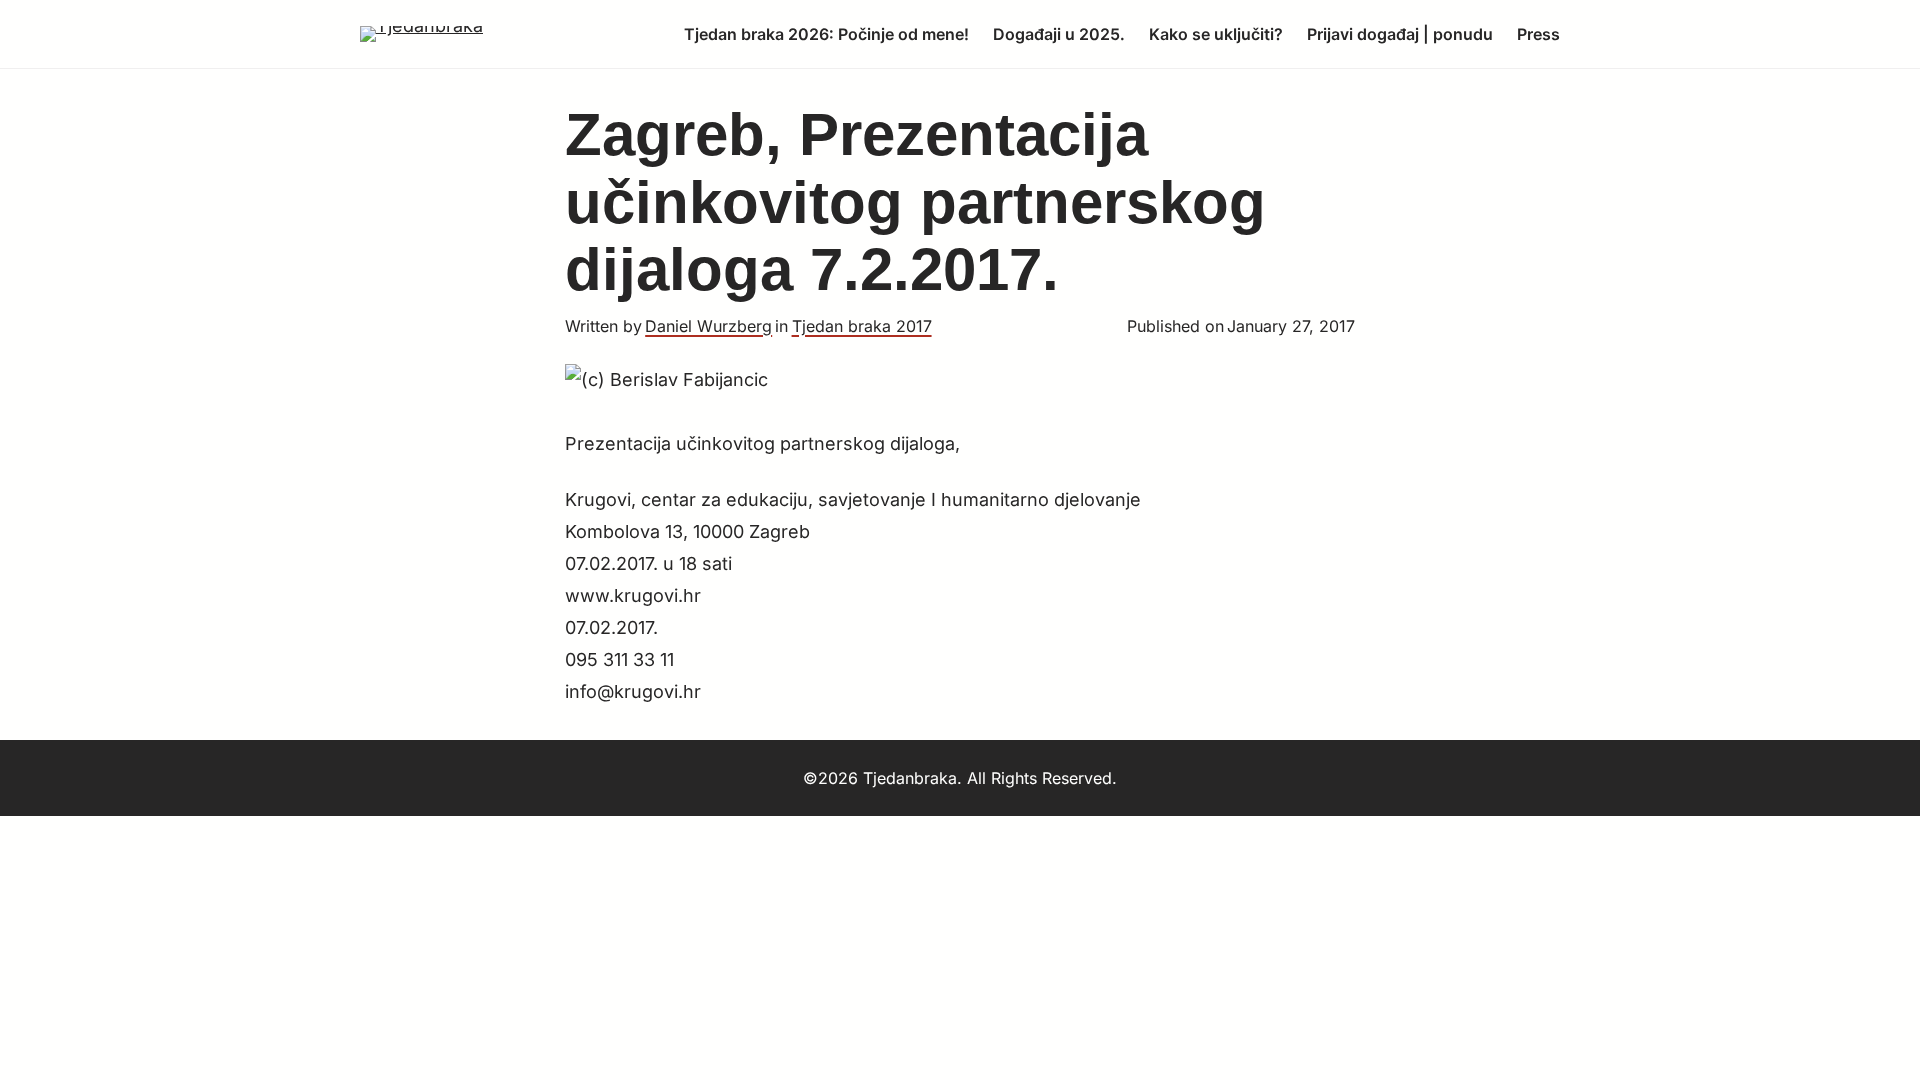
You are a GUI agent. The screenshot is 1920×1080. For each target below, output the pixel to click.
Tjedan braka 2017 (862, 326)
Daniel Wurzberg (708, 326)
